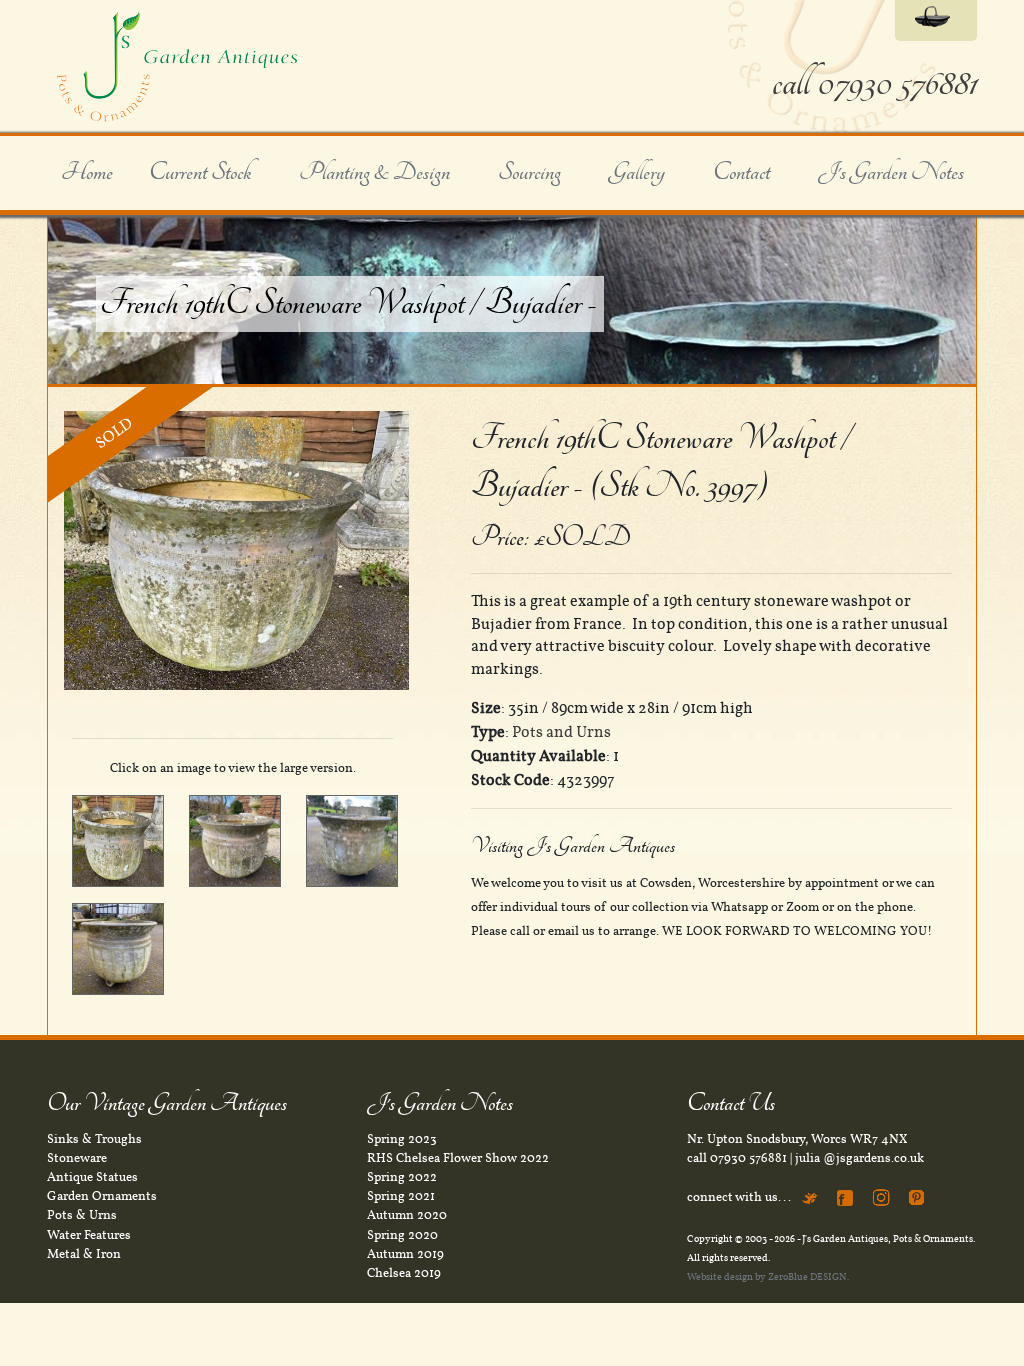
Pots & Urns (82, 1215)
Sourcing (529, 173)
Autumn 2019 (405, 1254)
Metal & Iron (84, 1254)
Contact (741, 173)
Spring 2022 (402, 1177)
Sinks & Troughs (94, 1139)
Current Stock (200, 173)
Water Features (89, 1235)
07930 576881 (748, 1158)
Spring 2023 (402, 1139)
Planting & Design (374, 173)
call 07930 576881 (874, 83)
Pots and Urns (561, 732)
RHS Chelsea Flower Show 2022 (458, 1158)
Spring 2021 (401, 1196)
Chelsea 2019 (404, 1273)
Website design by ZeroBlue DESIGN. (768, 1276)
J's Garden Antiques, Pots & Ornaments (887, 1238)
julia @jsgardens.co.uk (859, 1158)
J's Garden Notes (891, 173)
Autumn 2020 (407, 1215)
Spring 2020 (402, 1235)
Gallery (637, 173)
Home (87, 173)
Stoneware (77, 1158)
